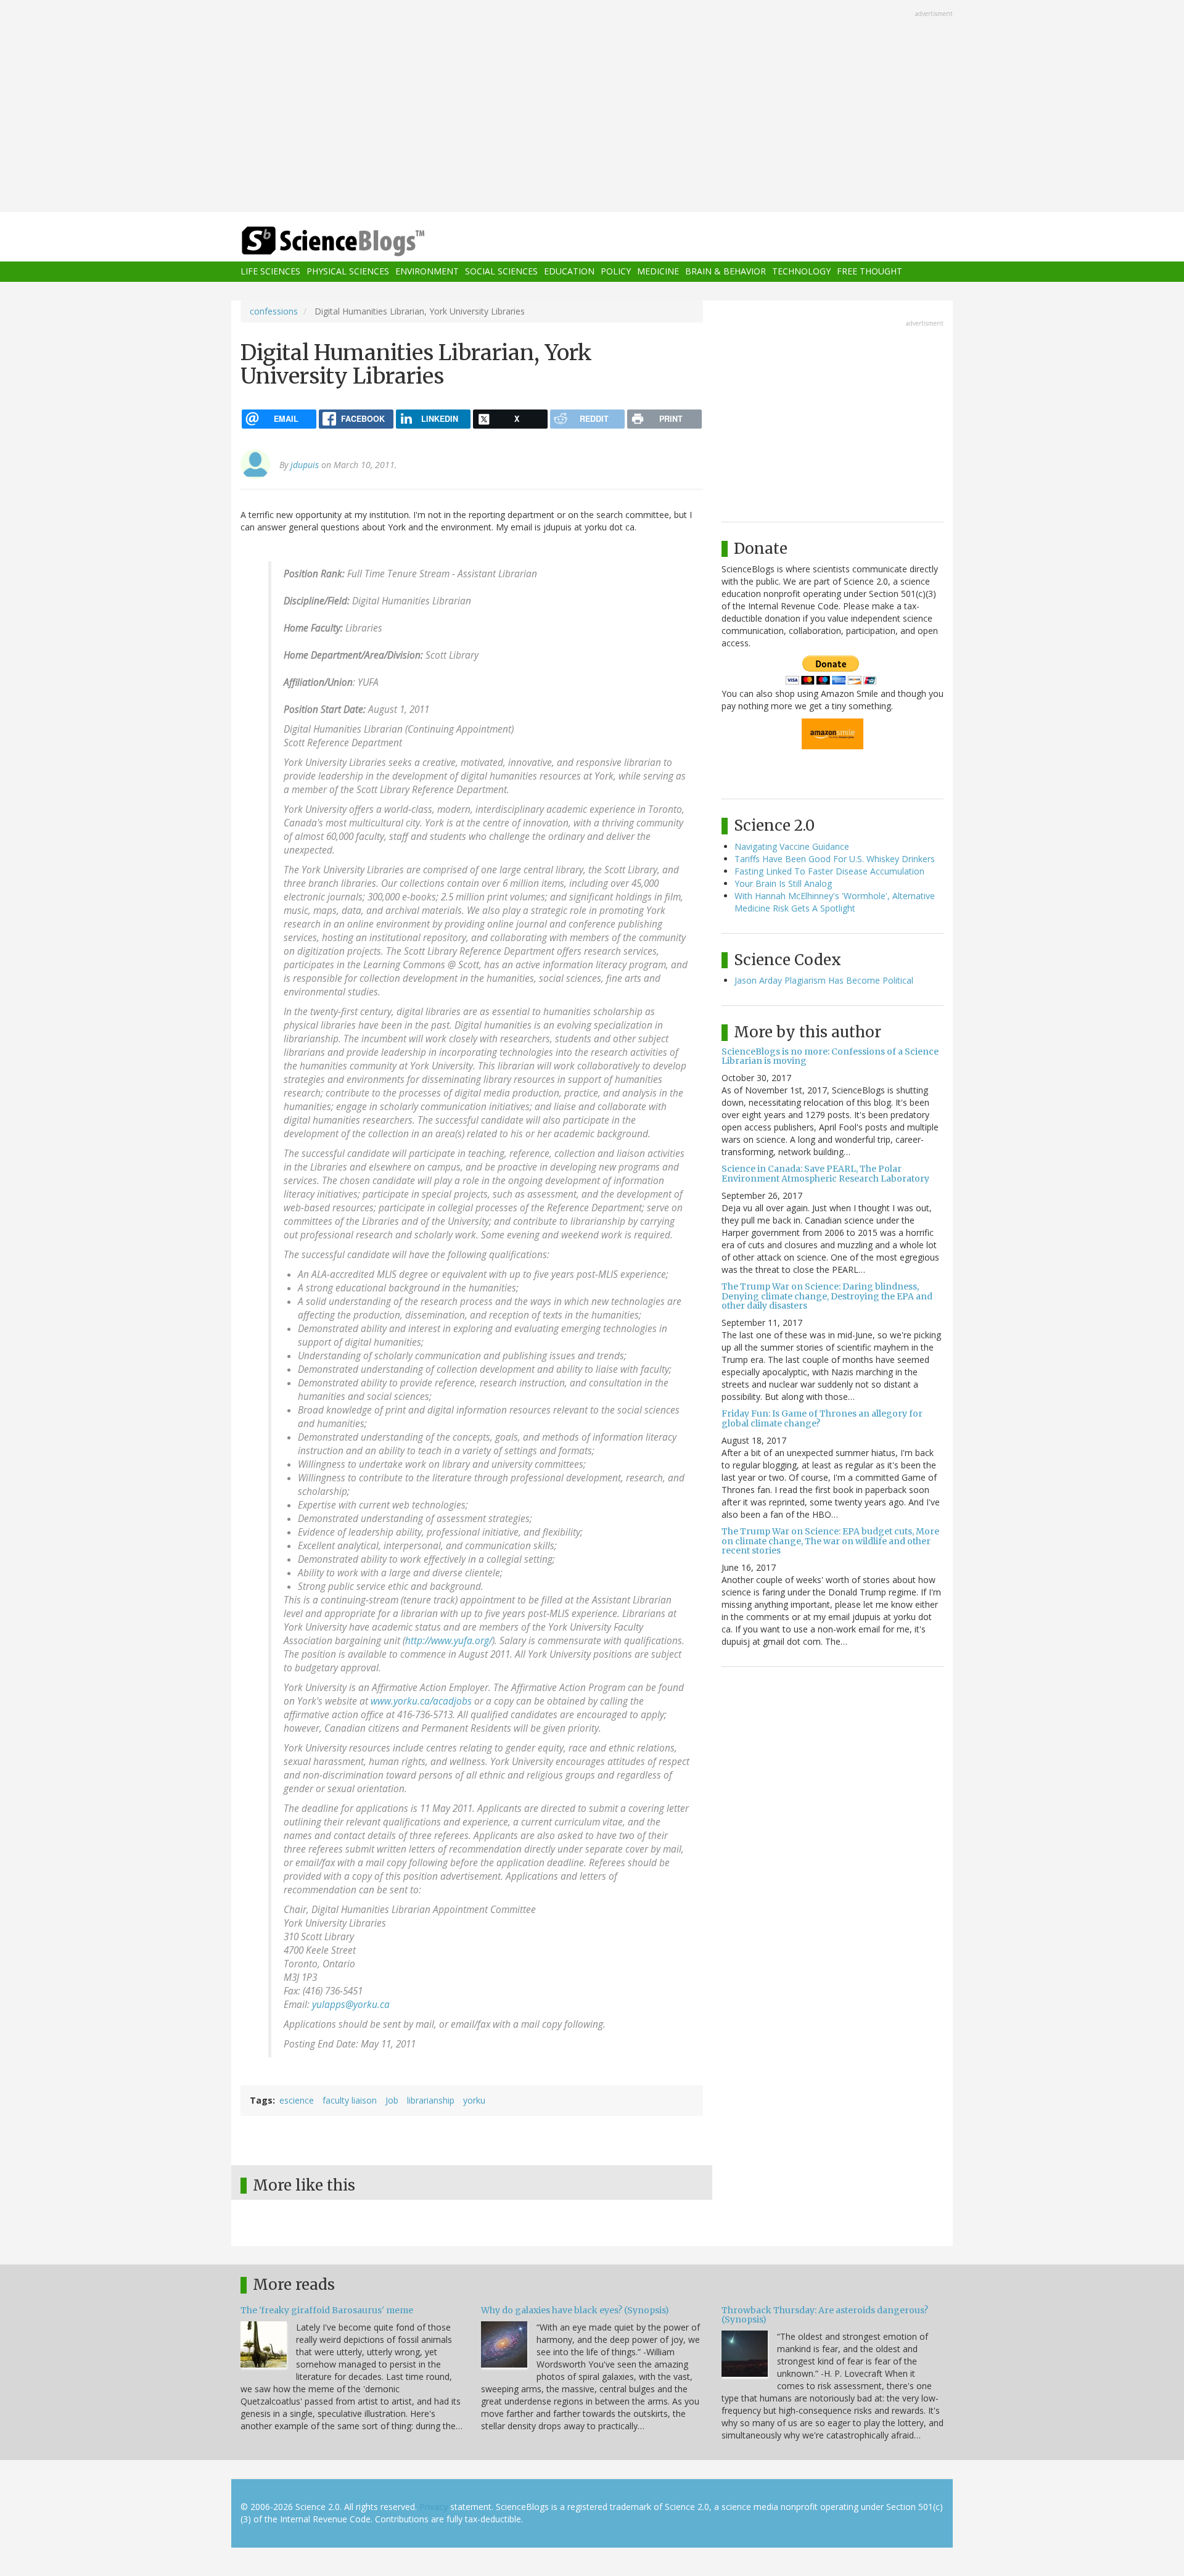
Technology (801, 272)
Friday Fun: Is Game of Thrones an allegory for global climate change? (822, 1418)
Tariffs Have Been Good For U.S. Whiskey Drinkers (835, 859)
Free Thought (869, 272)
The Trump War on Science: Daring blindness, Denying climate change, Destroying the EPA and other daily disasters (827, 1296)
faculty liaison (350, 2100)
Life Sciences (270, 272)
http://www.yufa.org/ (449, 1641)
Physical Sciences (348, 272)
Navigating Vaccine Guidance (792, 846)
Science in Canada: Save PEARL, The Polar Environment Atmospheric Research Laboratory (825, 1173)
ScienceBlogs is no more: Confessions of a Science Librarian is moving (830, 1056)
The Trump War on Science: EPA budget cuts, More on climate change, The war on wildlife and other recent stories (830, 1541)
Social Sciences (501, 272)
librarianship (431, 2100)
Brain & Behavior (726, 272)
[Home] (358, 241)
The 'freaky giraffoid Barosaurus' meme (327, 2310)
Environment (427, 272)
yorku (474, 2100)
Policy (616, 272)
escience (297, 2100)
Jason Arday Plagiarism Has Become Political (824, 980)
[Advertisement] (592, 107)
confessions (274, 311)
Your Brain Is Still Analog (783, 883)
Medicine (658, 272)
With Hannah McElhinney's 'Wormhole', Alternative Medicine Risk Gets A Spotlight (835, 902)
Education (569, 272)
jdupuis (305, 465)
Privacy (434, 2507)
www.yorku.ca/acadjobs (421, 1701)
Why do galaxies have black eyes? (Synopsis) (575, 2310)
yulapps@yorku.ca (351, 2005)
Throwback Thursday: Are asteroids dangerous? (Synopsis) (825, 2315)
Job (392, 2100)
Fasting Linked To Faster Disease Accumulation (829, 871)
